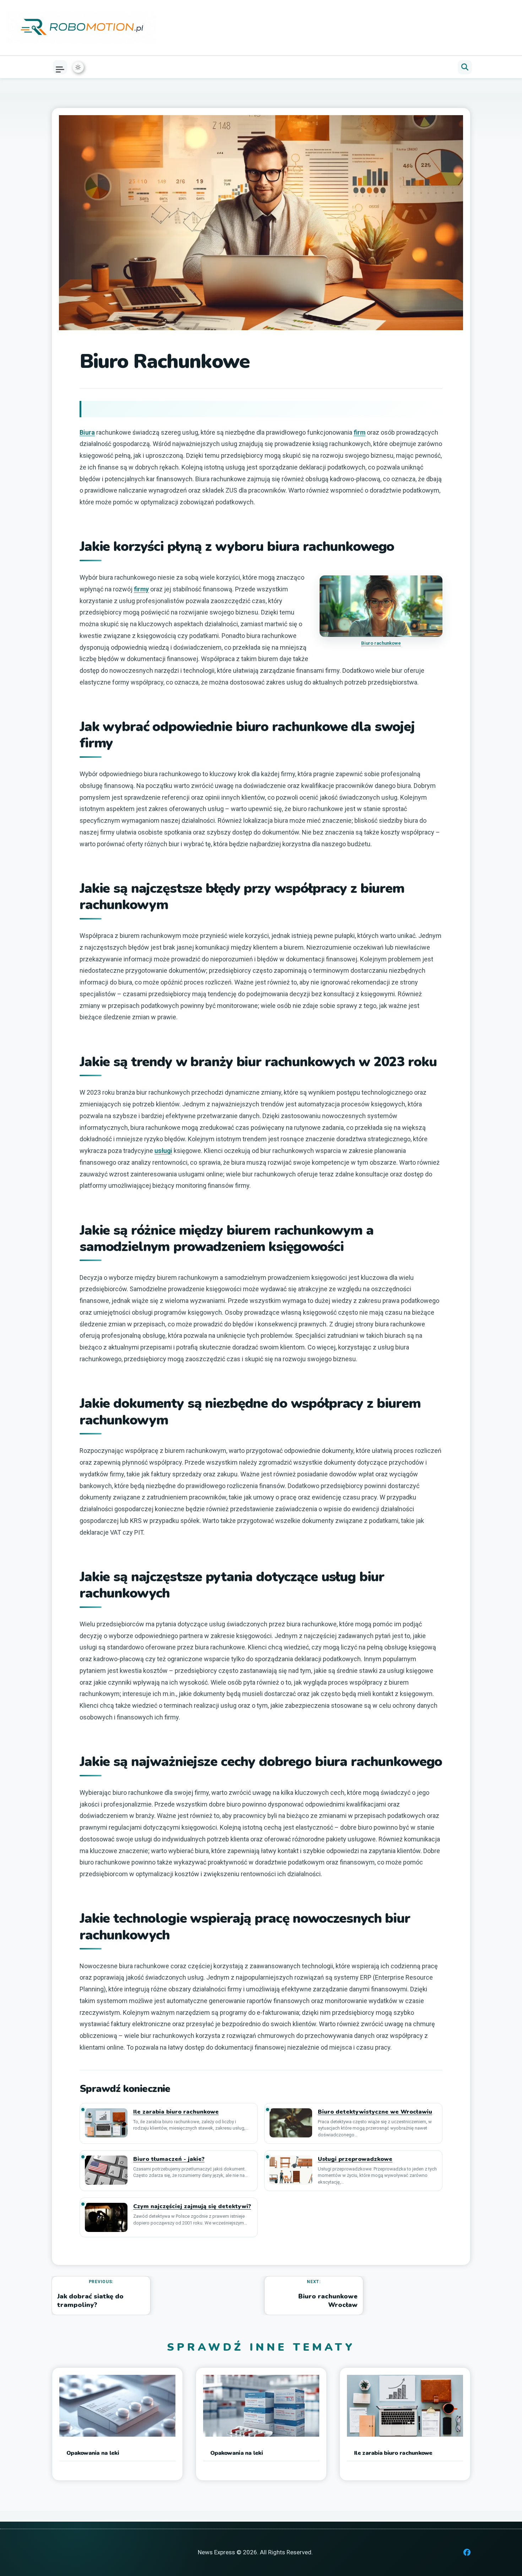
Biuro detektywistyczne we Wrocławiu (375, 2112)
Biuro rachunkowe (381, 643)
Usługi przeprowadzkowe (355, 2159)
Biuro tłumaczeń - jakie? (169, 2159)
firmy (141, 589)
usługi (163, 1151)
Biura (87, 432)
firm (360, 432)
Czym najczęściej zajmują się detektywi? (192, 2207)
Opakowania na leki (93, 2453)
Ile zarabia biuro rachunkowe (176, 2112)
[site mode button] (78, 67)
